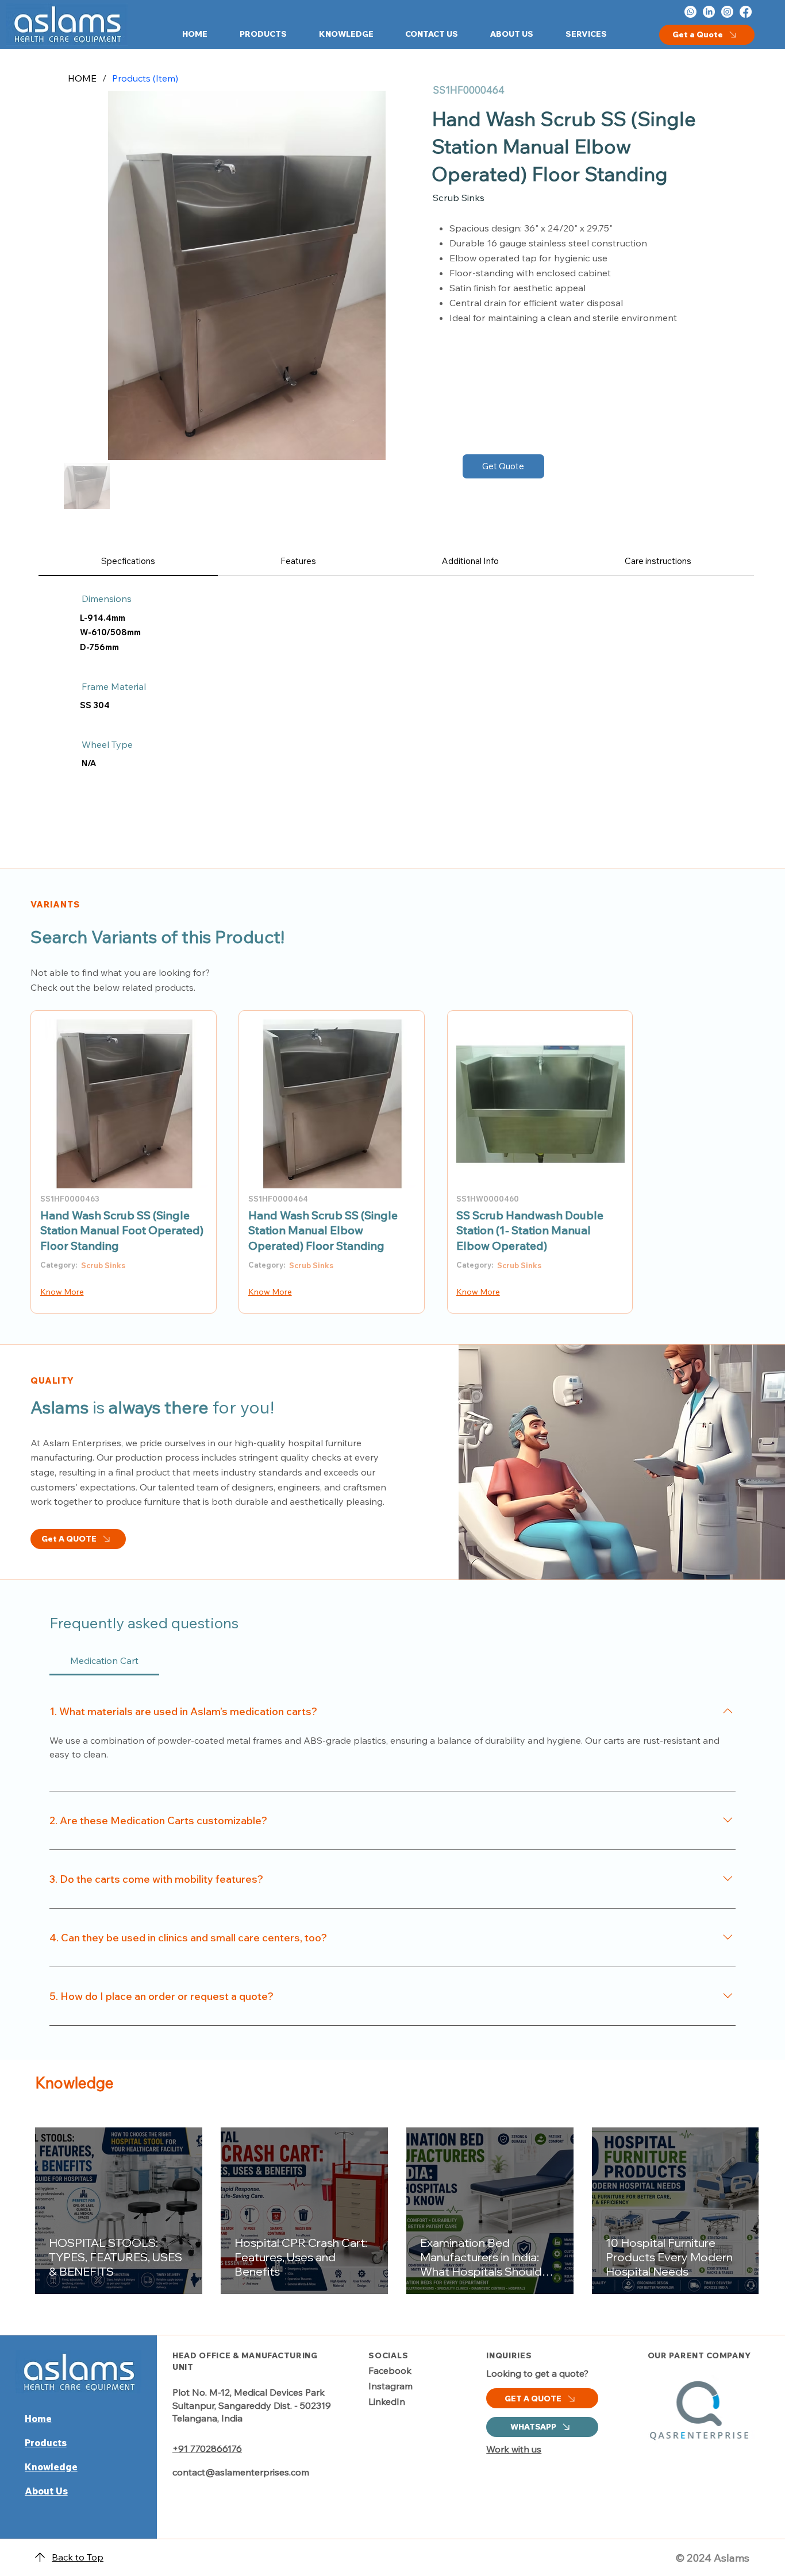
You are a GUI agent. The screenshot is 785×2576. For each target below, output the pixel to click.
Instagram (390, 2386)
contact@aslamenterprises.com (241, 2472)
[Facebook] (746, 12)
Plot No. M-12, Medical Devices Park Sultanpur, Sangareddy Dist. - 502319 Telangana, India (252, 2405)
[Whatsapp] (690, 12)
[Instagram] (727, 12)
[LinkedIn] (709, 12)
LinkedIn (387, 2401)
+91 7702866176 (207, 2448)
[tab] (128, 561)
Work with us (514, 2449)
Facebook (390, 2370)
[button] (255, 34)
